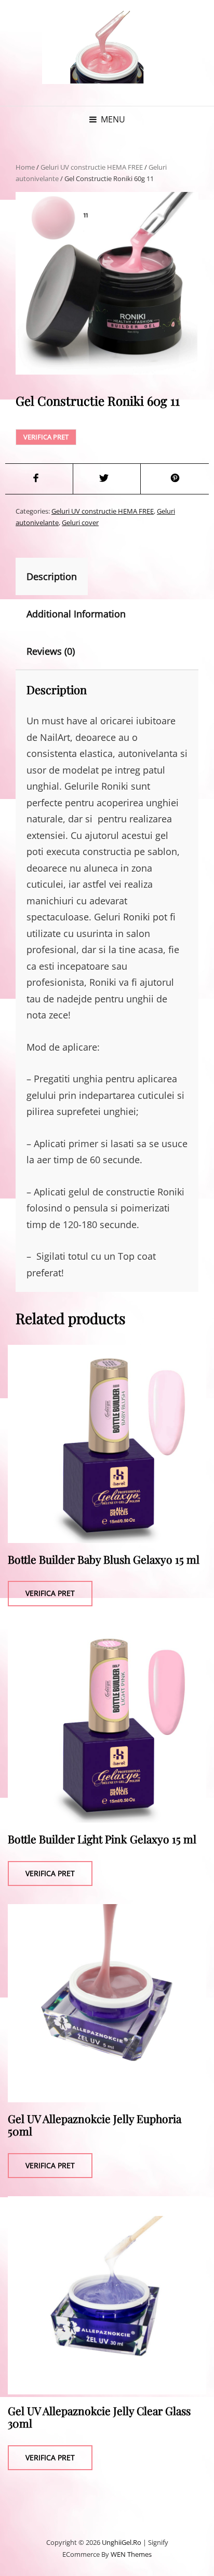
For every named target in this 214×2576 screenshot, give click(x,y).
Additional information (76, 614)
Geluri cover (80, 522)
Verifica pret (46, 437)
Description (52, 576)
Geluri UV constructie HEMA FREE (92, 167)
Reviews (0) (51, 651)
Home (25, 167)
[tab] (61, 576)
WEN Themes (131, 2554)
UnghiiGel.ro (122, 2542)
